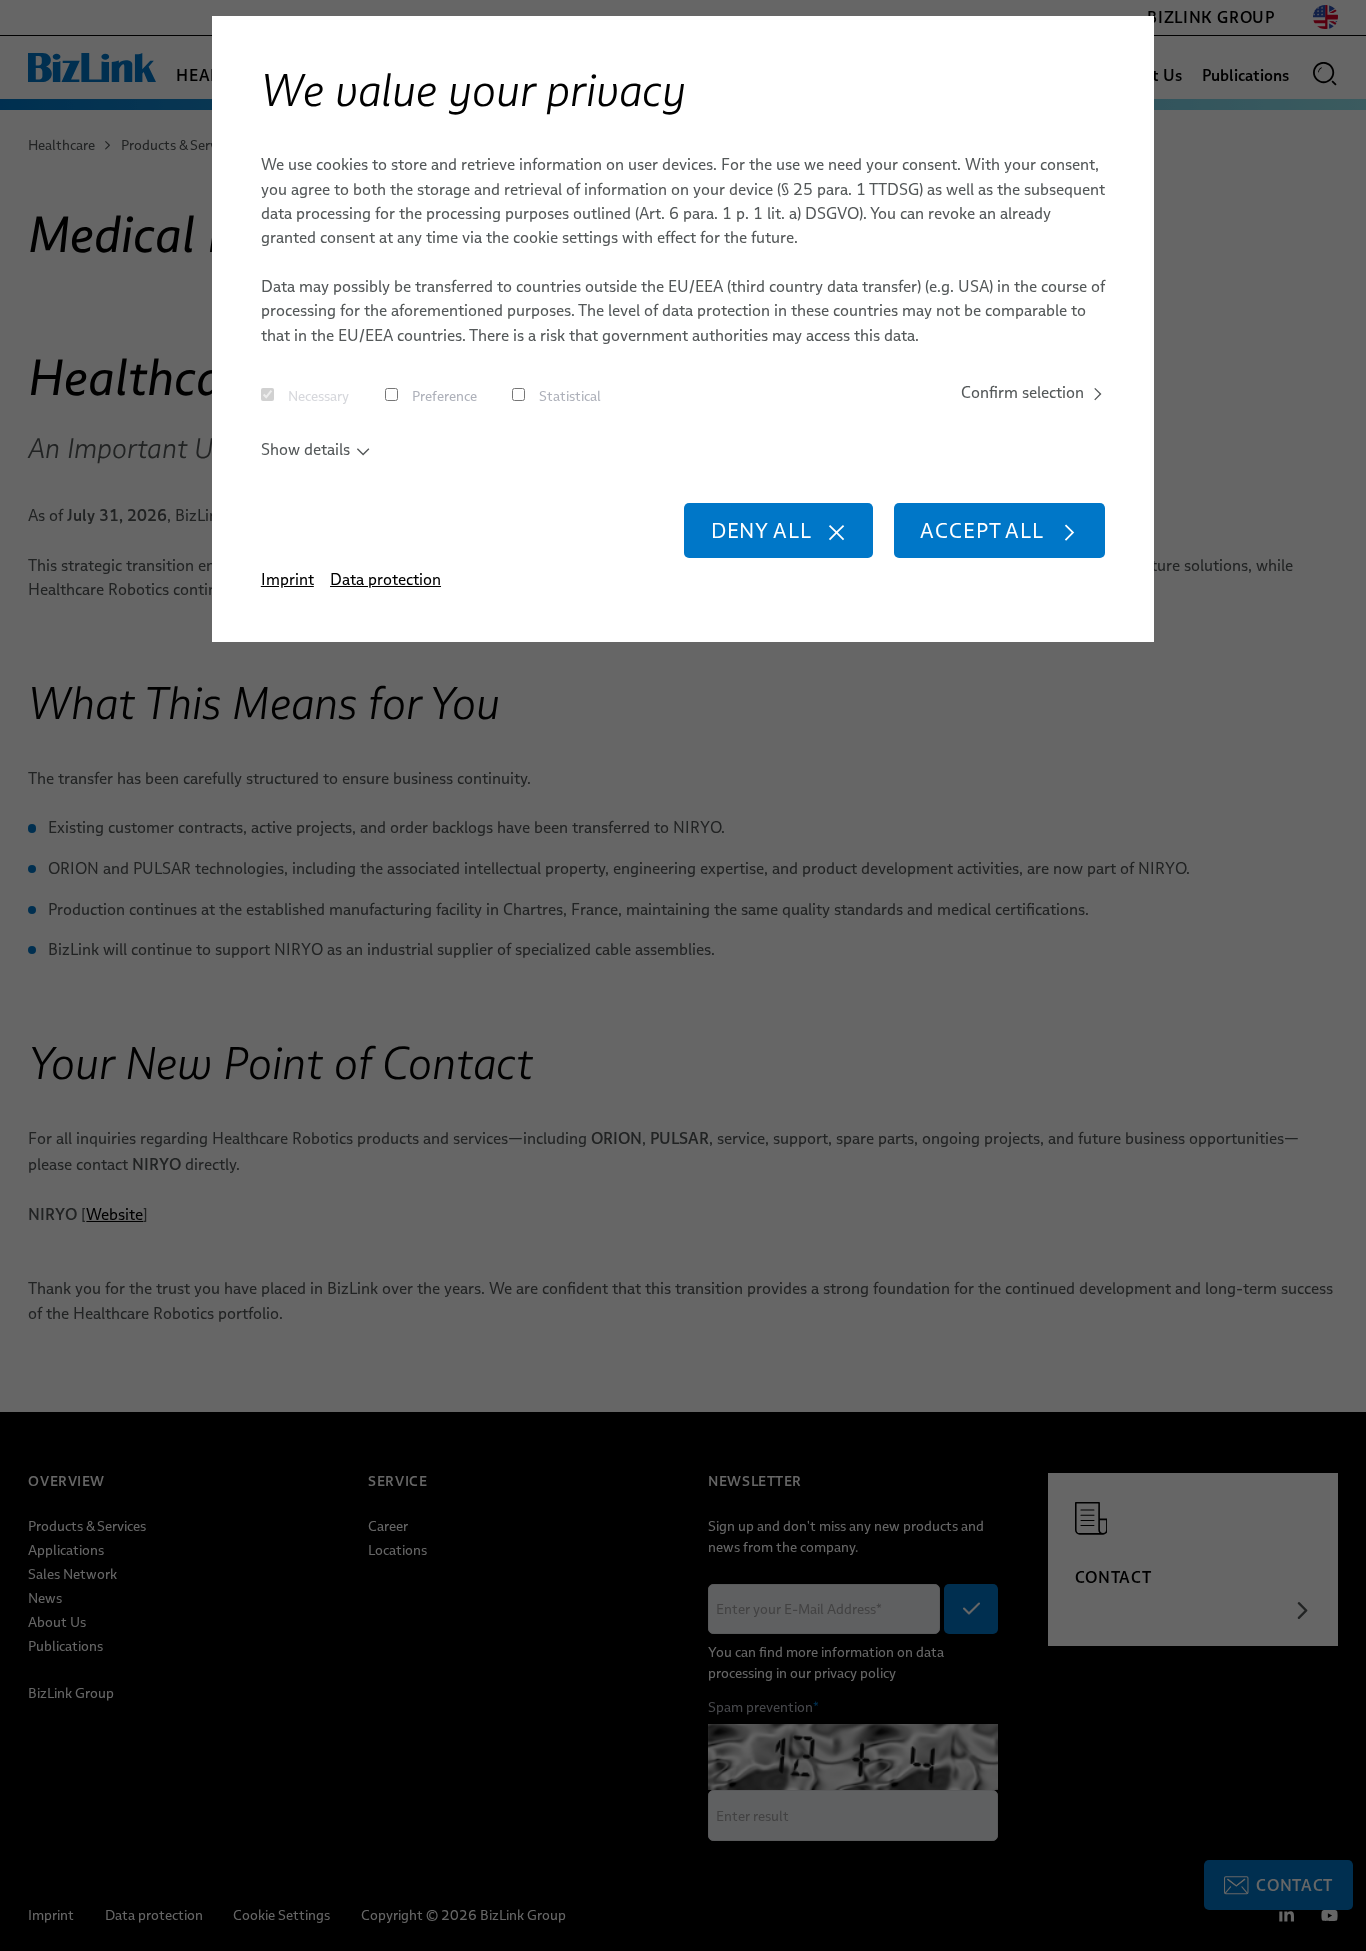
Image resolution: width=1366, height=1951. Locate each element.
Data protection (385, 579)
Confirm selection (1022, 392)
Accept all (981, 530)
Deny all (761, 530)
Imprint (287, 579)
